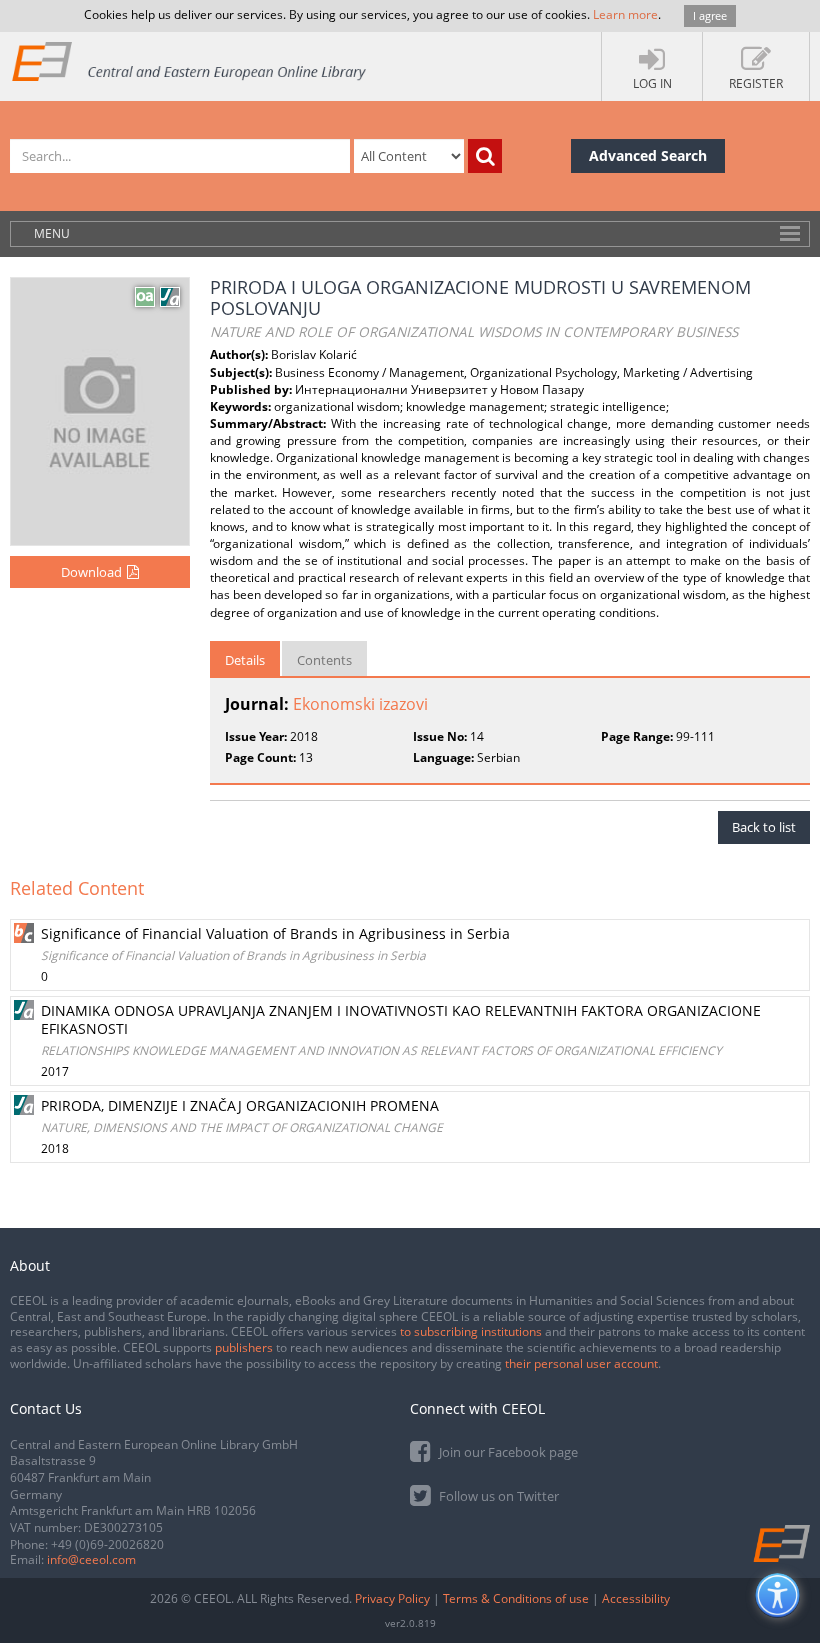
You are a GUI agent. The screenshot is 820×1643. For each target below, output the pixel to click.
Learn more (625, 14)
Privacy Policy (392, 1598)
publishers (244, 1347)
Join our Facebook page (507, 1452)
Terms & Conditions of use (516, 1598)
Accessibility (636, 1598)
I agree (710, 15)
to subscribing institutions (471, 1331)
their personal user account (581, 1363)
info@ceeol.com (91, 1559)
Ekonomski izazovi (360, 704)
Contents (324, 660)
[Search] (485, 156)
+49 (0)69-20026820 (107, 1544)
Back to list (764, 827)
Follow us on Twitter (497, 1496)
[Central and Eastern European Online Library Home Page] (190, 60)
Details (245, 660)
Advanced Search (648, 155)
